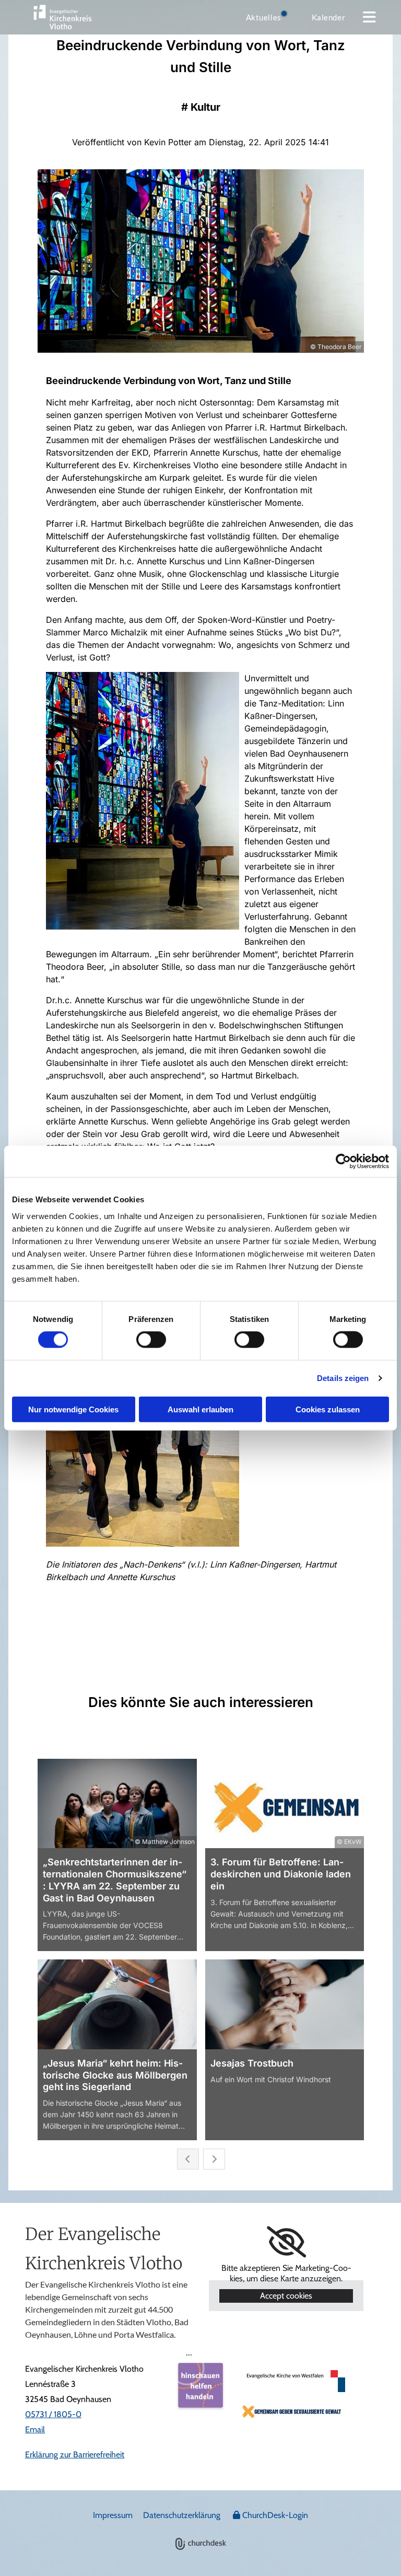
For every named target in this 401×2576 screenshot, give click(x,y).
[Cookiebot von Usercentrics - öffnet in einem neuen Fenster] (343, 1162)
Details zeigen (343, 1378)
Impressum (113, 2515)
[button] (369, 17)
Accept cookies (286, 2296)
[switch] (151, 1340)
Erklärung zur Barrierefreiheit (75, 2455)
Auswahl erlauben (200, 1409)
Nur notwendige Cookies (73, 1409)
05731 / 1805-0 (53, 2414)
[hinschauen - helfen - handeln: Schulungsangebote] (200, 2385)
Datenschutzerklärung (182, 2515)
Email (35, 2429)
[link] (286, 2242)
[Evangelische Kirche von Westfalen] (293, 2381)
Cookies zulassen (328, 1409)
